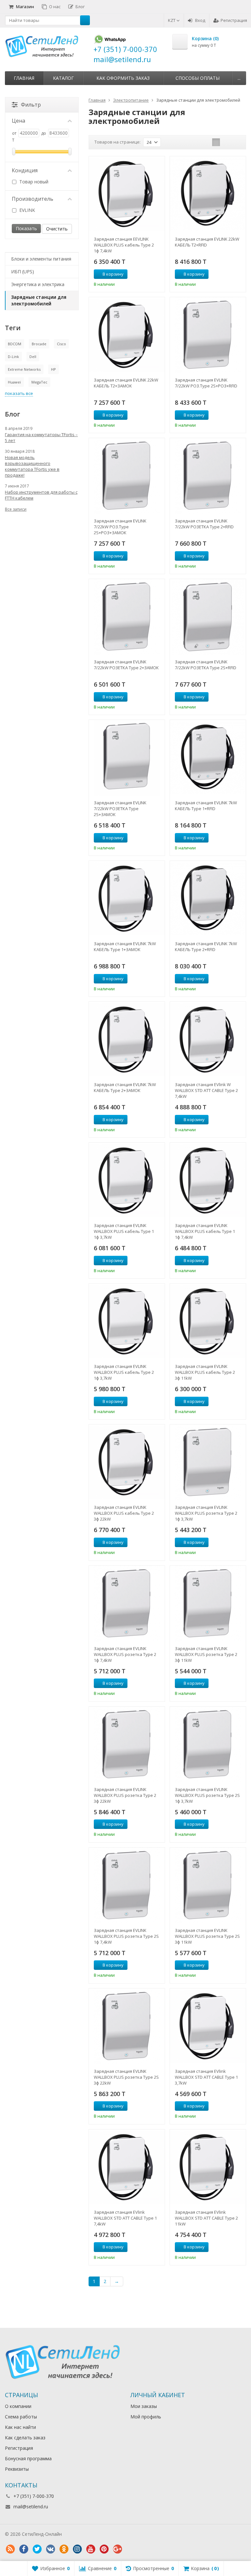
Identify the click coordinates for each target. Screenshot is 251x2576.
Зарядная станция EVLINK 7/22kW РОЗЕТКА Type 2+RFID (204, 524)
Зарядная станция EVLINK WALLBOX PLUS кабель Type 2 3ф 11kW (205, 1372)
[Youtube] (91, 2549)
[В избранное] (158, 274)
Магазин (25, 7)
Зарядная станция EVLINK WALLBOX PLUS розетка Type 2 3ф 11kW (206, 1654)
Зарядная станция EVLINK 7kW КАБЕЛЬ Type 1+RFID (206, 806)
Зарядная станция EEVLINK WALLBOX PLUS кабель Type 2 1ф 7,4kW (124, 245)
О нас (55, 7)
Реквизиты (17, 2469)
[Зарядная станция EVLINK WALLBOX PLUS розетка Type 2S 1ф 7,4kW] (127, 1885)
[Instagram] (77, 2549)
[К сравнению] (148, 274)
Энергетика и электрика (38, 284)
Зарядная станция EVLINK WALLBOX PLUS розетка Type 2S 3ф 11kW (207, 1936)
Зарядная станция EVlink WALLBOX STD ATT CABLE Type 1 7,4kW (125, 2218)
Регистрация (234, 20)
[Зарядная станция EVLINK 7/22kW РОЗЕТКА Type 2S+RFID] (208, 617)
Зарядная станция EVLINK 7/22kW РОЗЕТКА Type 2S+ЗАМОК (120, 809)
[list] (226, 142)
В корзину (113, 274)
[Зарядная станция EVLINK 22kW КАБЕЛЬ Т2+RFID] (208, 194)
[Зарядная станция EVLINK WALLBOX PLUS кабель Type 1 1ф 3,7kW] (127, 1181)
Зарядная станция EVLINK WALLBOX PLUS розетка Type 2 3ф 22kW (125, 1795)
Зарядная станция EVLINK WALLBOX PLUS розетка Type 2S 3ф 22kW (126, 2077)
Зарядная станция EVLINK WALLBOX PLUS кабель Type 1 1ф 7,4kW (205, 1231)
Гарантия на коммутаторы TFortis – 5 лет (41, 437)
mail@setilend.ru (31, 2507)
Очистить (57, 229)
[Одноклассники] (64, 2549)
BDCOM (15, 344)
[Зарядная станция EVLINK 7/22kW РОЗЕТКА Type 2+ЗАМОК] (127, 617)
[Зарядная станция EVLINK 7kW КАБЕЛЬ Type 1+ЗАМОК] (127, 899)
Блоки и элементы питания (41, 259)
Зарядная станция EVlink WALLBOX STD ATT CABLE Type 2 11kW (206, 2218)
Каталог (63, 78)
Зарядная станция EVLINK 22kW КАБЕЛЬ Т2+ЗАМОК (126, 383)
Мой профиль (146, 2417)
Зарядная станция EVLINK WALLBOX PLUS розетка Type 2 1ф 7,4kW (125, 1654)
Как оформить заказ (123, 78)
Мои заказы (144, 2406)
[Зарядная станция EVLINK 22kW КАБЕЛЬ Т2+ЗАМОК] (127, 335)
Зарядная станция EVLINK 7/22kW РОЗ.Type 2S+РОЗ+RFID (206, 383)
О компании (18, 2406)
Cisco (61, 344)
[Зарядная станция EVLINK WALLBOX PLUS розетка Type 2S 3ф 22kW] (127, 2026)
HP (53, 369)
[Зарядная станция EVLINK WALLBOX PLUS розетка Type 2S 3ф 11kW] (208, 1885)
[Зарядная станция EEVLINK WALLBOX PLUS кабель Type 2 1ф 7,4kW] (127, 194)
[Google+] (117, 2549)
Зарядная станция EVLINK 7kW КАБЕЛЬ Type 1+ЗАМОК (125, 947)
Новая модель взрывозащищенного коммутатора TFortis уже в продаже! (32, 466)
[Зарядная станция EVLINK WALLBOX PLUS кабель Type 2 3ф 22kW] (127, 1462)
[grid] (216, 142)
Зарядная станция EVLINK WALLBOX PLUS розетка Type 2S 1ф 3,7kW (207, 1795)
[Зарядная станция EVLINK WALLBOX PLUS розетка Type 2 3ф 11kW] (208, 1604)
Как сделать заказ (25, 2438)
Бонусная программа (28, 2458)
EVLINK (26, 210)
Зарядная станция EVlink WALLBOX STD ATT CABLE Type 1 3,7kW (206, 2077)
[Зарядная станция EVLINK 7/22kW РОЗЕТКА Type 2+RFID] (208, 476)
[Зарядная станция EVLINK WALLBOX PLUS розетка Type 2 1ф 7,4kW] (127, 1604)
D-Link (13, 357)
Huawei (14, 382)
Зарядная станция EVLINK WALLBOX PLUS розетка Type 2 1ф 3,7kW (206, 1513)
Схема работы (21, 2417)
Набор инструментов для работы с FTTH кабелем (41, 495)
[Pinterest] (104, 2549)
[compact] (236, 142)
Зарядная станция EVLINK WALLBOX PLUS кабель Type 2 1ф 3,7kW (124, 1372)
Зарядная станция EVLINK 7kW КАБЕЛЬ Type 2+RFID (206, 947)
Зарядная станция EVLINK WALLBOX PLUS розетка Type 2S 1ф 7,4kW (126, 1936)
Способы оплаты (198, 78)
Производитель (33, 199)
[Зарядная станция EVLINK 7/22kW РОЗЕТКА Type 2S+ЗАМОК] (127, 758)
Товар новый (33, 182)
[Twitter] (37, 2549)
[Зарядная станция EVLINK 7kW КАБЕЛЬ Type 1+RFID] (208, 758)
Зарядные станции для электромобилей (39, 300)
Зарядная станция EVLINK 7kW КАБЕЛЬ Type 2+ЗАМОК (125, 1087)
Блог (80, 7)
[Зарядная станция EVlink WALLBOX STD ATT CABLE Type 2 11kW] (208, 2167)
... (239, 78)
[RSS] (10, 2549)
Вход (200, 20)
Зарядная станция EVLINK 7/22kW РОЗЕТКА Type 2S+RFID (206, 665)
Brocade (39, 344)
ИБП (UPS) (23, 272)
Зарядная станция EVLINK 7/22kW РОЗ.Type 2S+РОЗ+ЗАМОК (120, 527)
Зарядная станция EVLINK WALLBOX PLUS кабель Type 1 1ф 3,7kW (124, 1231)
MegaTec (39, 382)
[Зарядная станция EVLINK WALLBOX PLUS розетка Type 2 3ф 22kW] (127, 1745)
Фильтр (31, 105)
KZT (172, 20)
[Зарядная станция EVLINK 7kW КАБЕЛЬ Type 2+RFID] (208, 899)
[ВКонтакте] (50, 2549)
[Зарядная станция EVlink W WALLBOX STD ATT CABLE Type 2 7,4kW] (208, 1040)
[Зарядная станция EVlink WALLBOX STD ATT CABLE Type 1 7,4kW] (127, 2167)
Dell (33, 357)
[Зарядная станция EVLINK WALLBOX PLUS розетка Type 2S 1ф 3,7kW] (208, 1745)
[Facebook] (24, 2549)
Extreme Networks (24, 369)
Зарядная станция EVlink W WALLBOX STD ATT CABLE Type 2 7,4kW (206, 1090)
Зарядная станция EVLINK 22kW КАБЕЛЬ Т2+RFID (207, 242)
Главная (24, 78)
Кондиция (25, 170)
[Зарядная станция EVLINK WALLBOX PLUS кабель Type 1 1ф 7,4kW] (208, 1181)
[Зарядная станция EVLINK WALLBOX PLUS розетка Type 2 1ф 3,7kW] (208, 1462)
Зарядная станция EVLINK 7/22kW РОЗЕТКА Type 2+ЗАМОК (126, 665)
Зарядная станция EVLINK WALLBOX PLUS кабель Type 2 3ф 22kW (124, 1513)
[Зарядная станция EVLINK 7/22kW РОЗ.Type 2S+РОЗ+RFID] (208, 335)
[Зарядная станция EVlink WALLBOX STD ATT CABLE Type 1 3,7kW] (208, 2026)
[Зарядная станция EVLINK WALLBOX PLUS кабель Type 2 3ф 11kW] (208, 1322)
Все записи (16, 509)
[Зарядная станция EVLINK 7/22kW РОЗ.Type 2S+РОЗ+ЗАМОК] (127, 476)
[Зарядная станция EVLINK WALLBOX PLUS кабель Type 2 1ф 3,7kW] (127, 1322)
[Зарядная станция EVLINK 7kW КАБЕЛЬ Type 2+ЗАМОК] (127, 1040)
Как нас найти (20, 2427)
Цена (18, 121)
